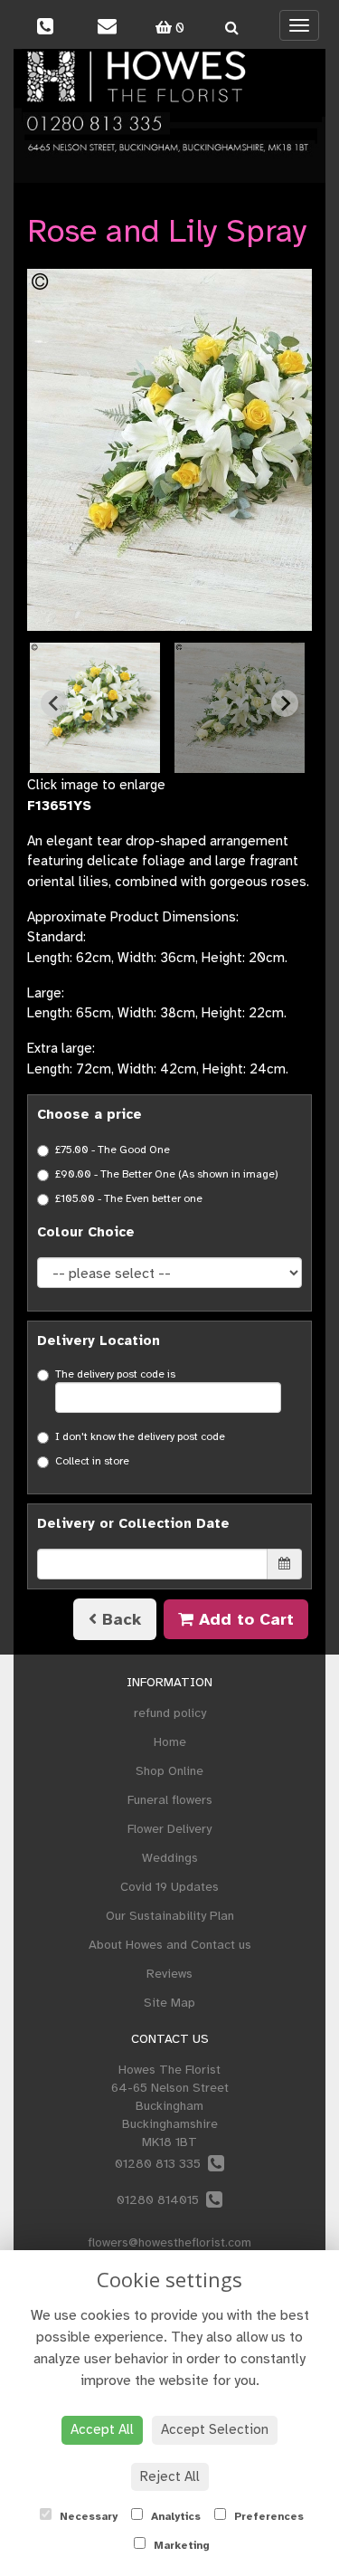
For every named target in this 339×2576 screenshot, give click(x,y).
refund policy (170, 1713)
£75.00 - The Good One (113, 1150)
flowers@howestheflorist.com (169, 2242)
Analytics (174, 2516)
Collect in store (92, 1461)
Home (170, 1742)
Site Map (169, 2003)
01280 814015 (161, 2200)
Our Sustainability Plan (170, 1916)
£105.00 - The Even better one (129, 1198)
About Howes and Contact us (170, 1945)
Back (119, 1619)
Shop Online (169, 1771)
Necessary (87, 2516)
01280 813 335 (161, 2164)
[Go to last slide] (54, 703)
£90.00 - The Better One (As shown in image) (167, 1174)
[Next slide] (285, 703)
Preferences (267, 2516)
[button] (95, 708)
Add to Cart (244, 1619)
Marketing (180, 2545)
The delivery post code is (115, 1374)
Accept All (102, 2429)
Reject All (170, 2476)
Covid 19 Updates (169, 1887)
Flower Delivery (169, 1829)
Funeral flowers (170, 1800)
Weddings (170, 1858)
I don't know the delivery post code (140, 1436)
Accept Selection (215, 2429)
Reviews (169, 1974)
